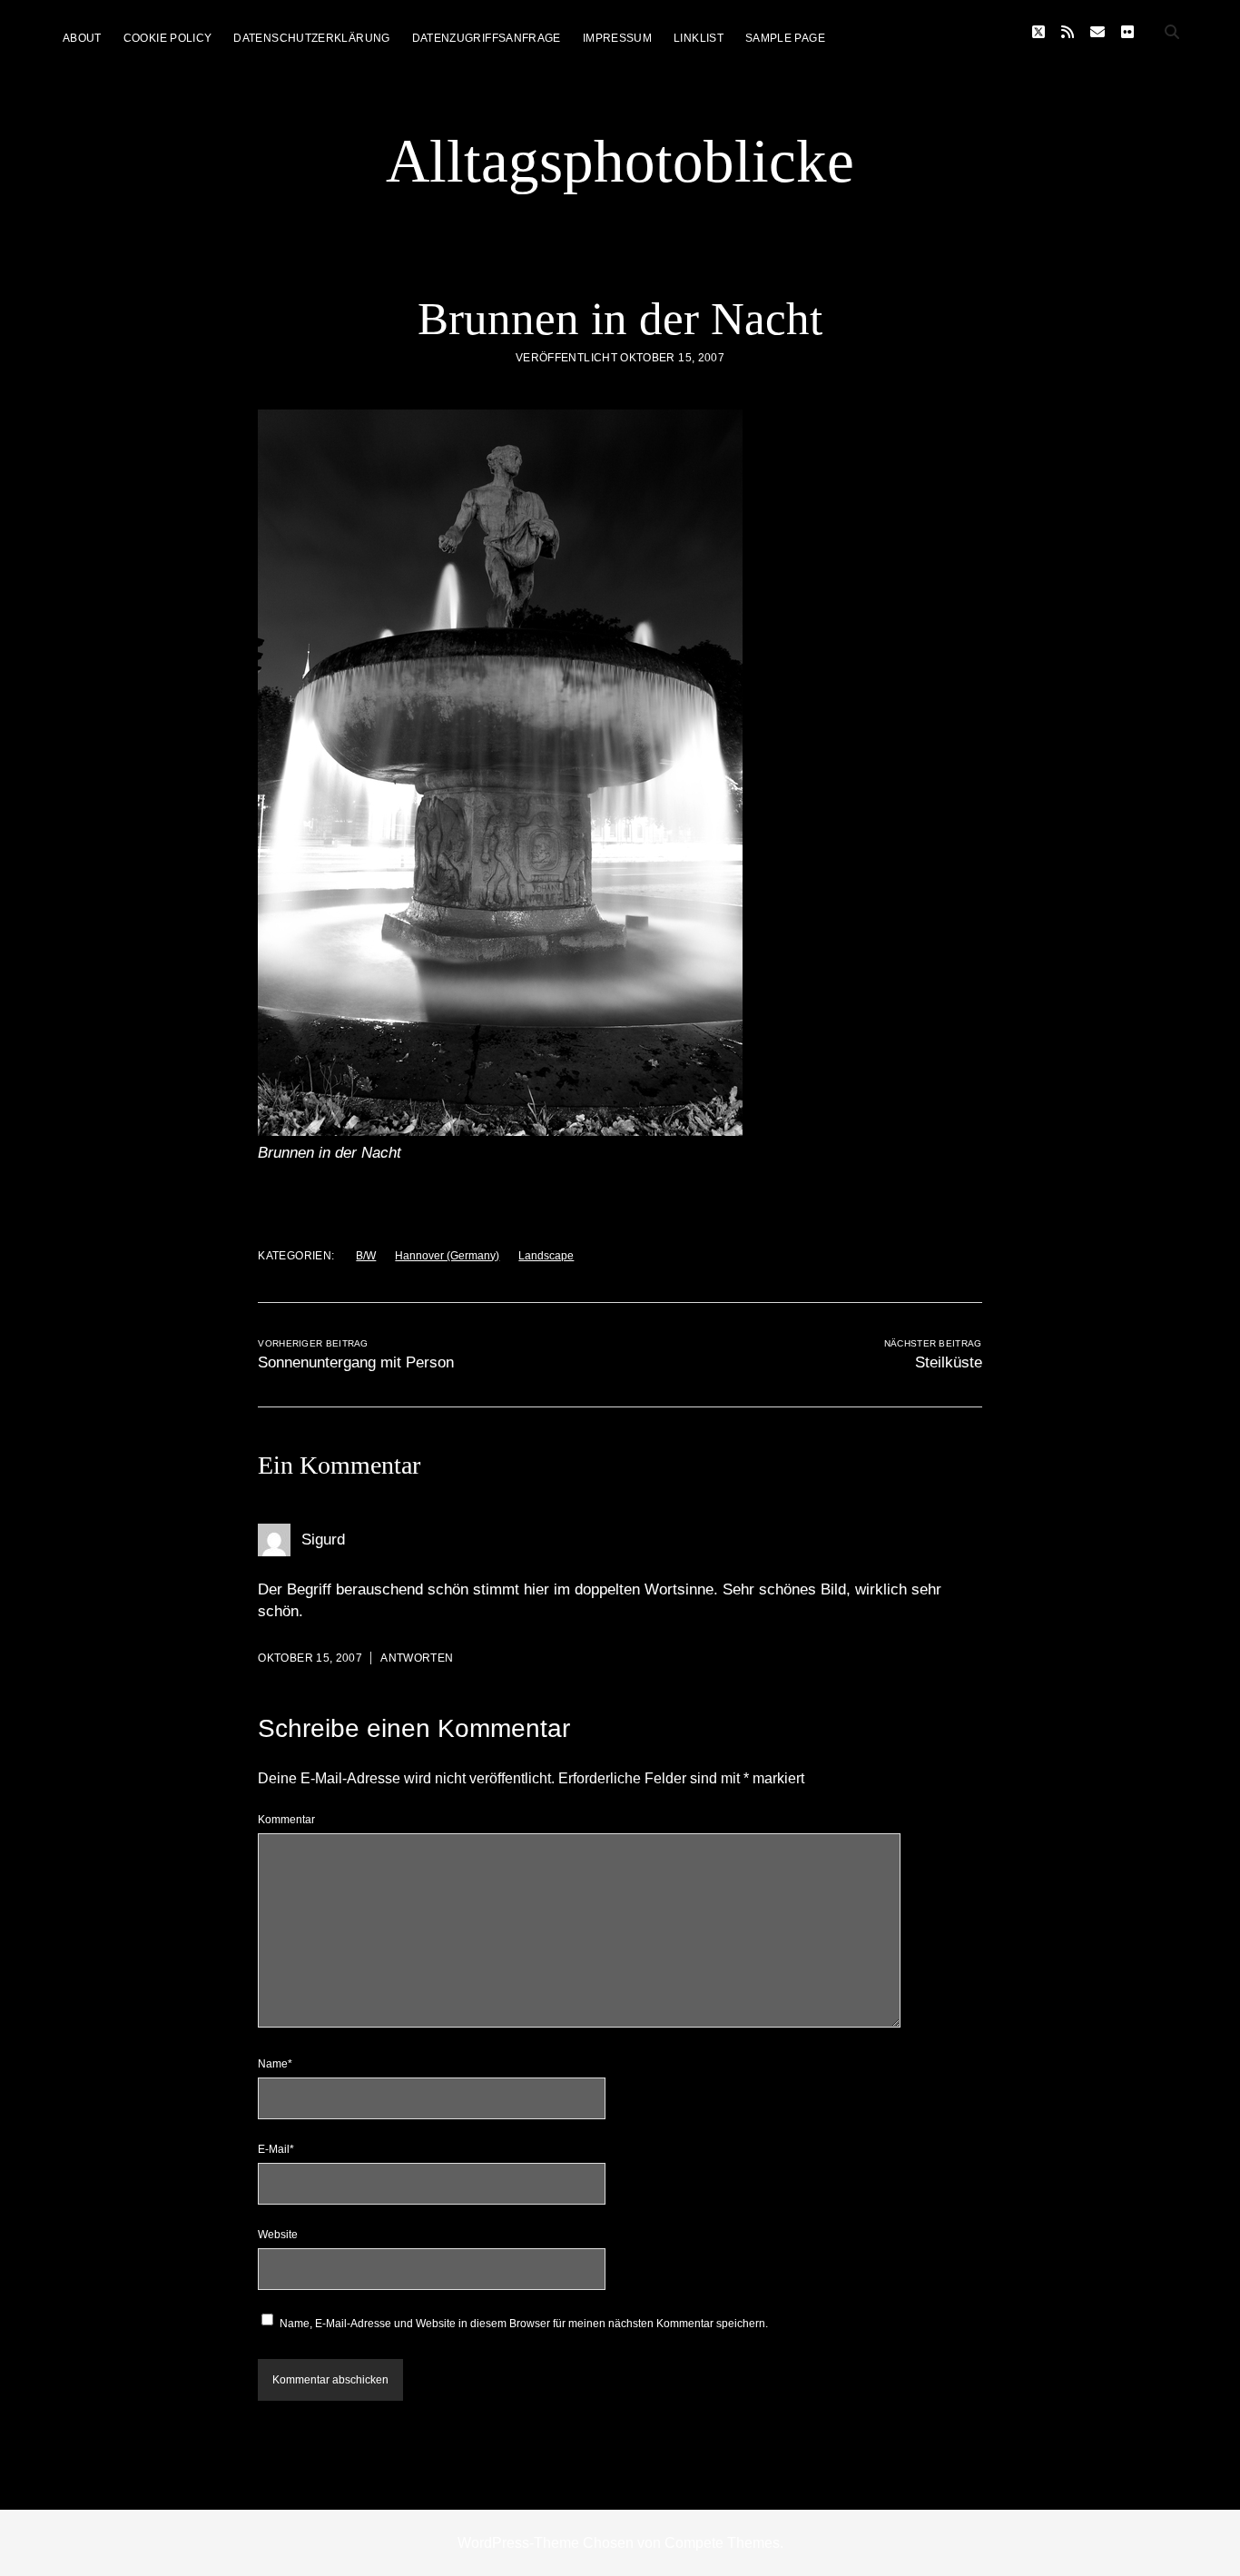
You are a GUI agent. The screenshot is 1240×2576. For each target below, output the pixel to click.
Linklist (699, 38)
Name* (275, 2064)
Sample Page (785, 38)
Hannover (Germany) (447, 1256)
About (82, 38)
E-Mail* (276, 2149)
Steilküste (949, 1362)
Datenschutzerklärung (311, 38)
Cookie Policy (168, 38)
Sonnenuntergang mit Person (356, 1362)
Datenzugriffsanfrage (487, 38)
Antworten (417, 1658)
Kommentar (286, 1820)
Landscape (546, 1256)
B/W (366, 1256)
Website (278, 2235)
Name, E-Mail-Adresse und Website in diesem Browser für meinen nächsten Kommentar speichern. (524, 2324)
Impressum (617, 38)
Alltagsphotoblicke (620, 161)
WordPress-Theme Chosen (546, 2543)
